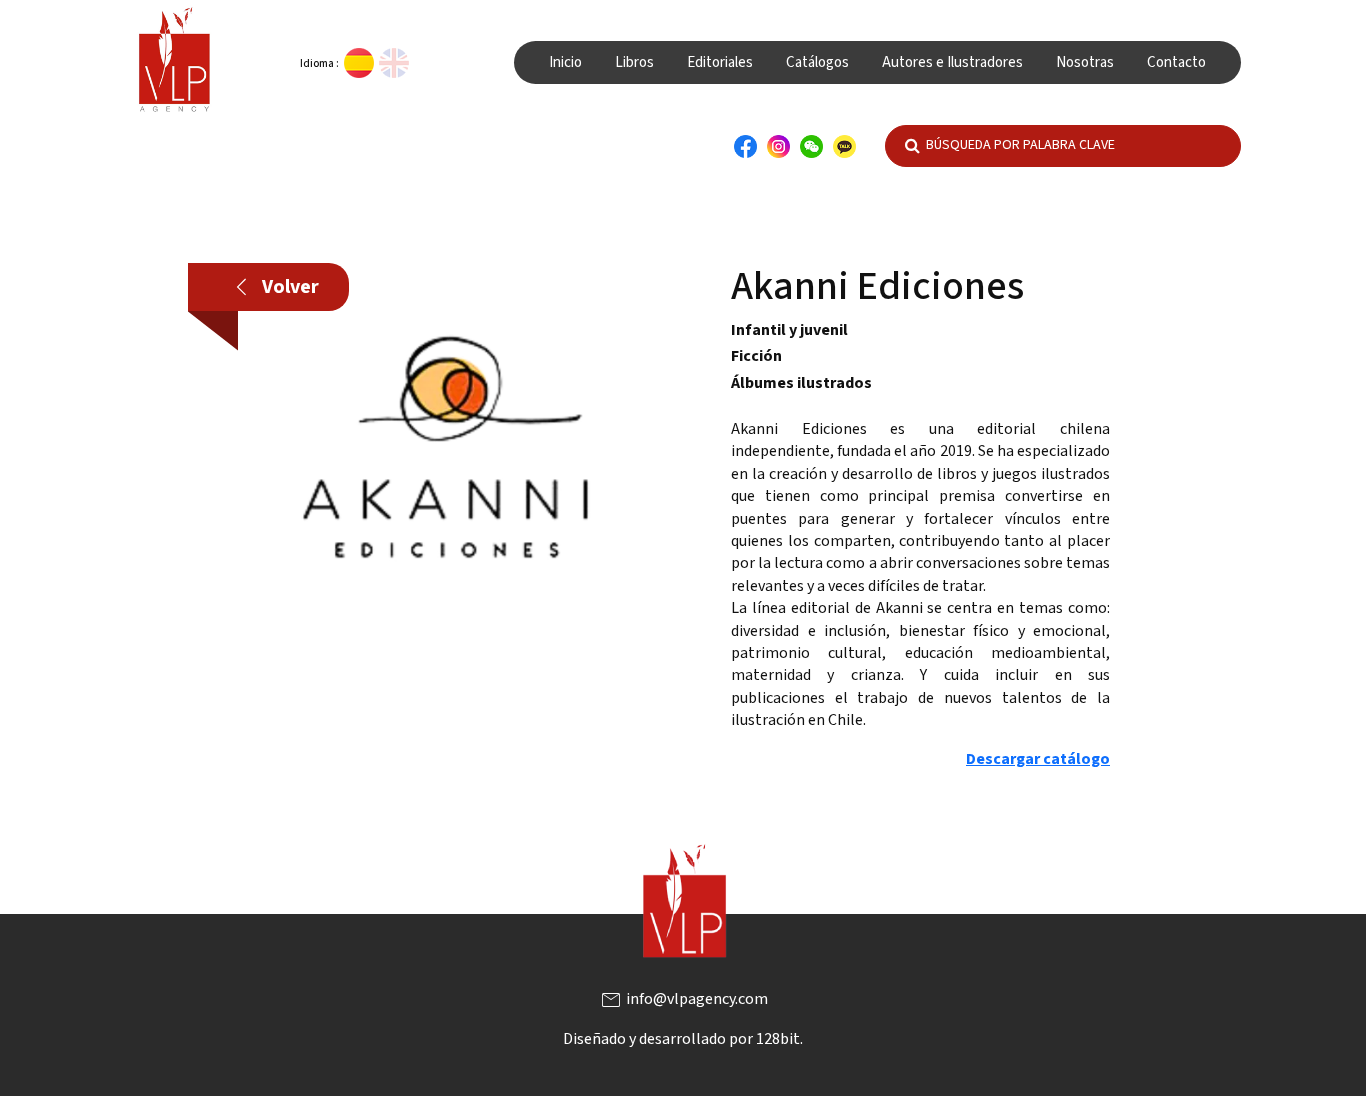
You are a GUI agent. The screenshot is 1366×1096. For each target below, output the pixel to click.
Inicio (565, 62)
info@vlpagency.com (683, 999)
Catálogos (817, 62)
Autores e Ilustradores (952, 62)
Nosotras (1085, 62)
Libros (634, 62)
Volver (277, 287)
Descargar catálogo (1038, 759)
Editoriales (720, 62)
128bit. (779, 1039)
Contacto (1176, 62)
